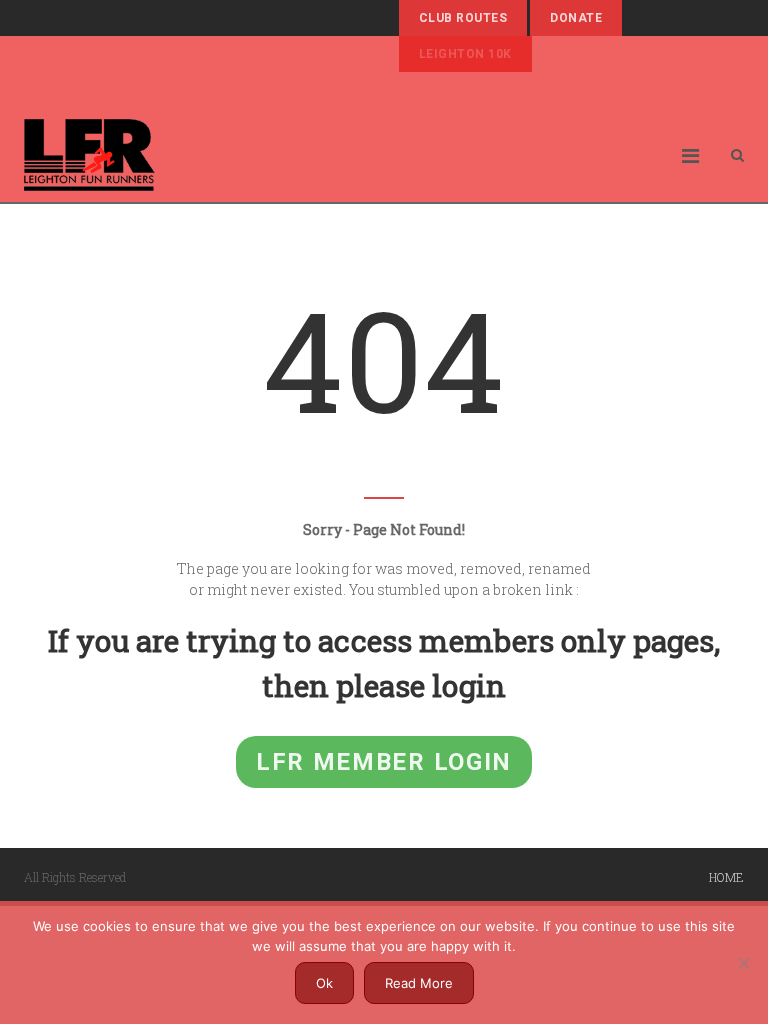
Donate (576, 18)
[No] (743, 963)
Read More (419, 983)
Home (726, 877)
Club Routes (463, 18)
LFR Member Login (384, 762)
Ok (324, 983)
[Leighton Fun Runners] (89, 155)
